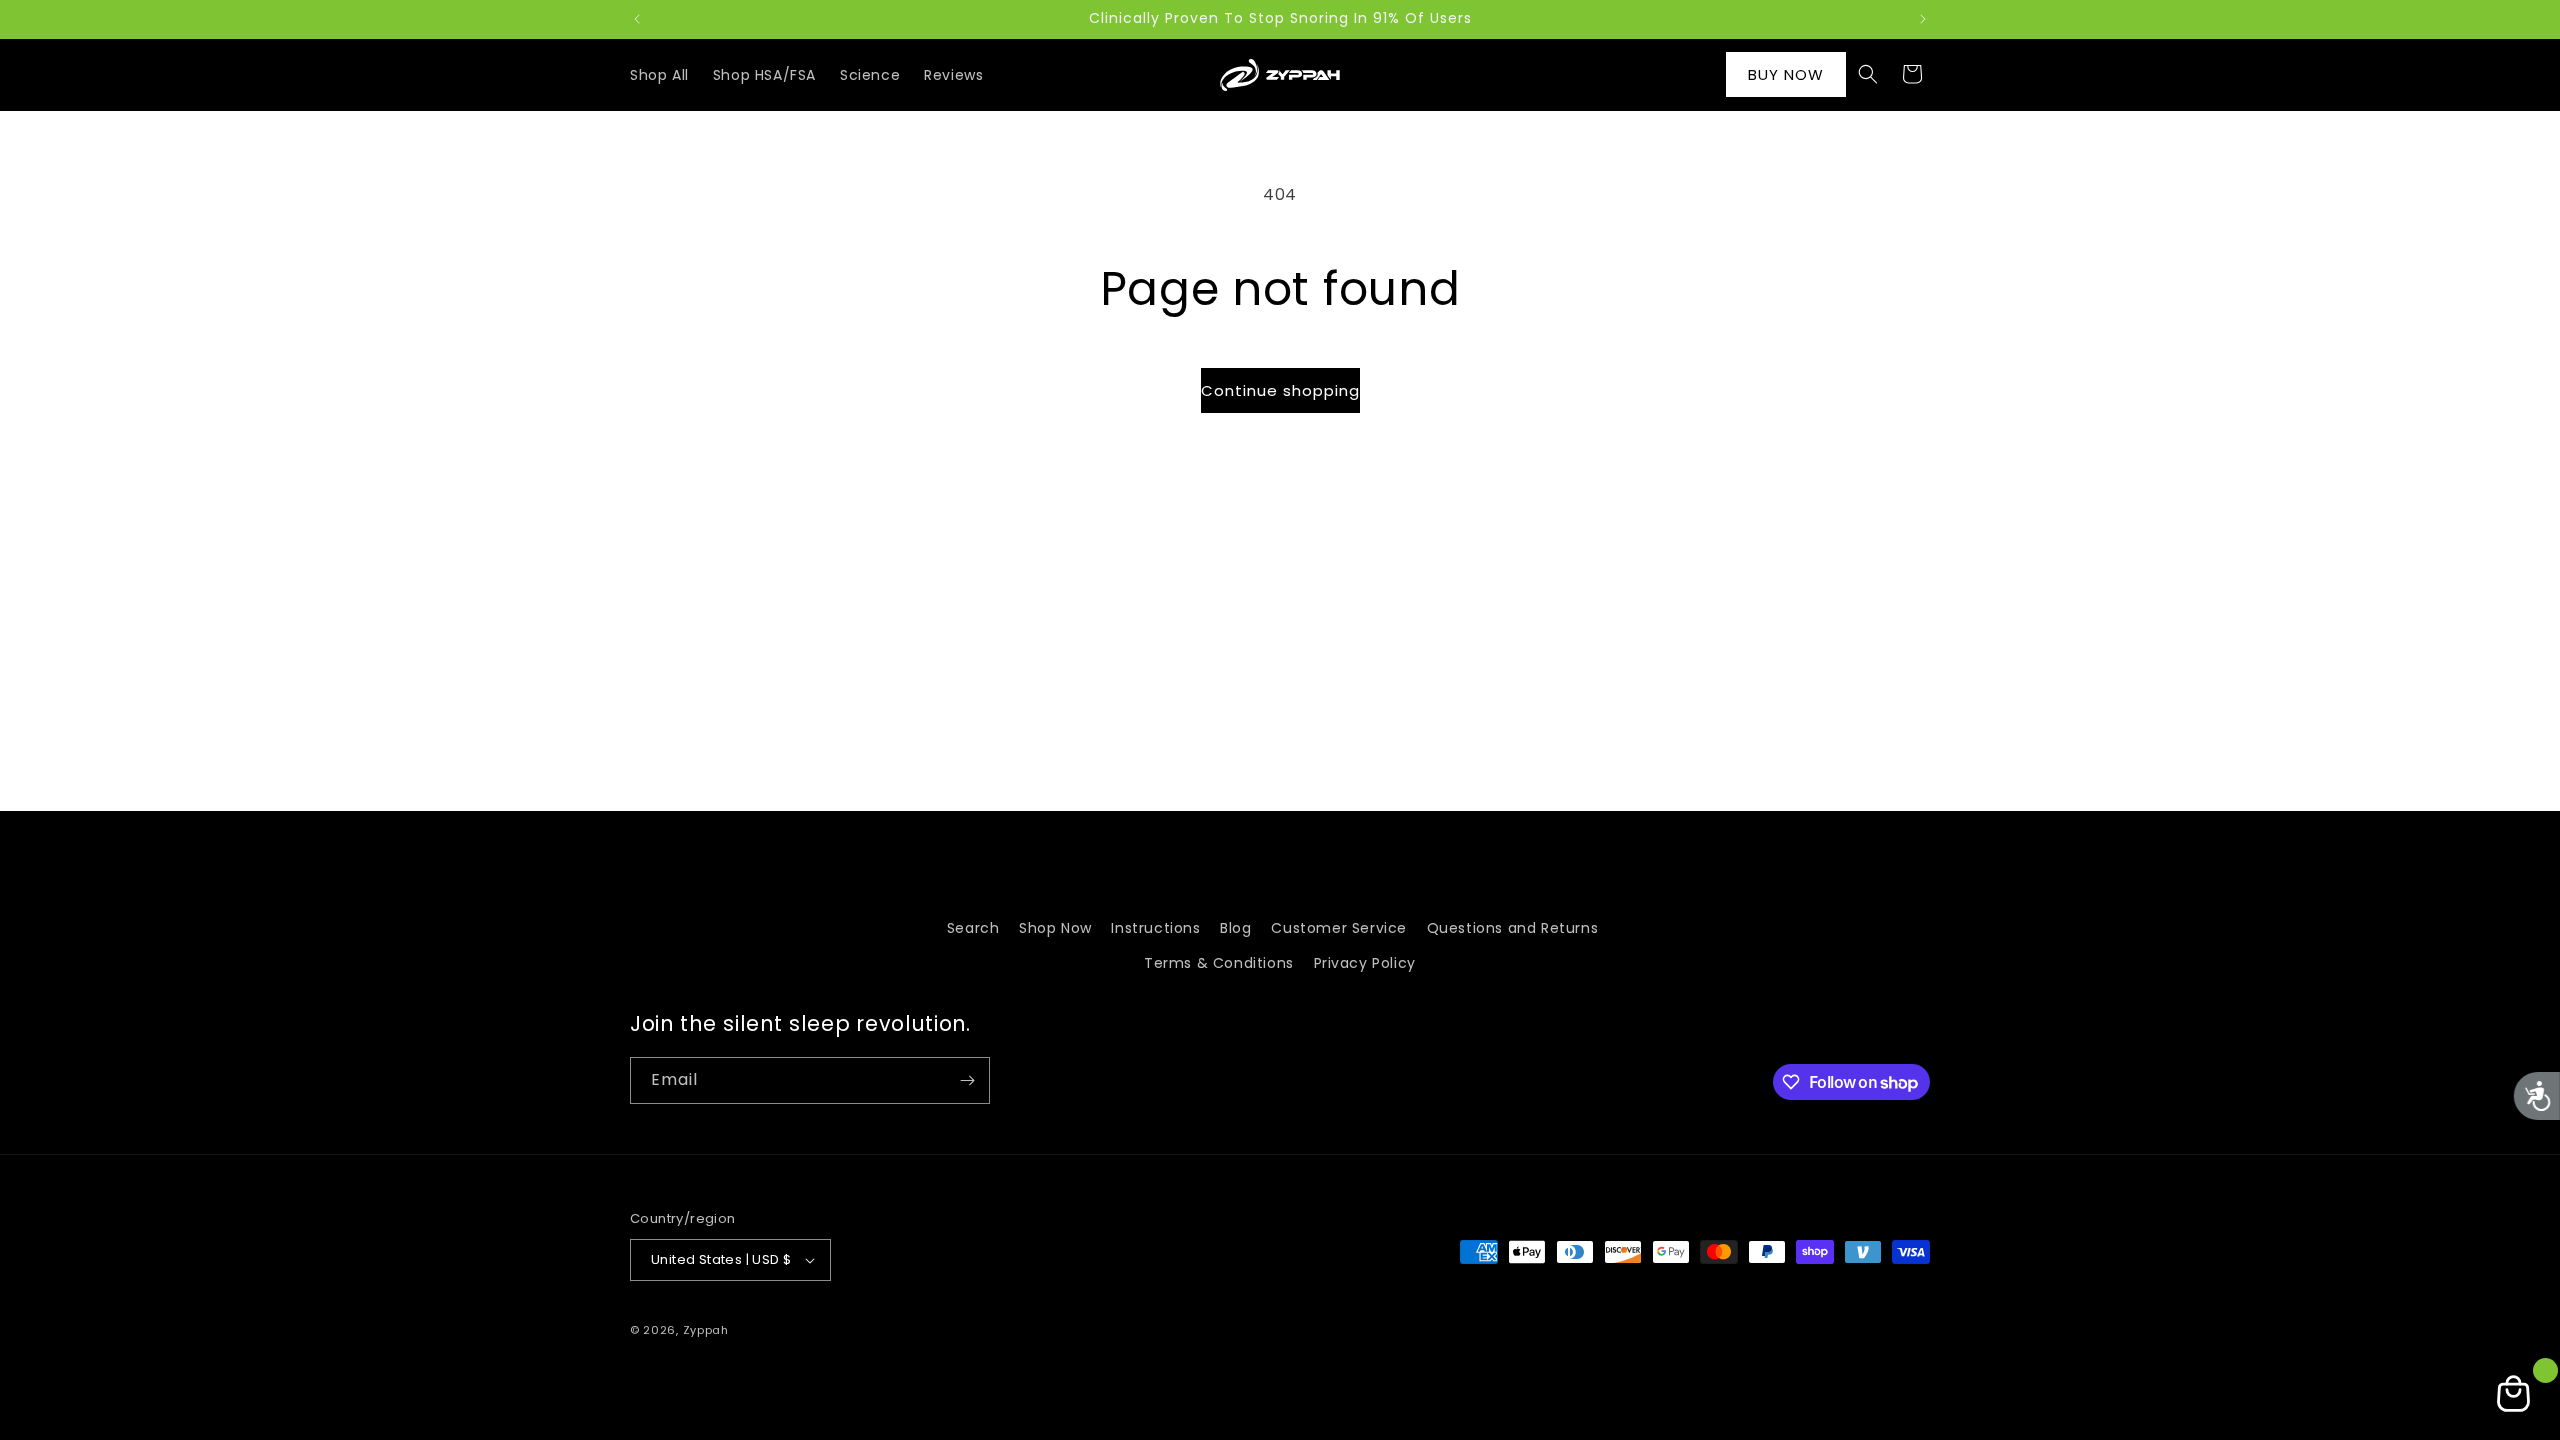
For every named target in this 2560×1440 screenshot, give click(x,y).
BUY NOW (1786, 74)
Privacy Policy (1365, 963)
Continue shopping (1280, 390)
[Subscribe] (967, 1080)
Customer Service (1339, 928)
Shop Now (1055, 928)
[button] (1868, 74)
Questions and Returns (1513, 928)
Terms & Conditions (1219, 963)
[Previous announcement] (637, 19)
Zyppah (706, 1330)
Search (973, 928)
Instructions (1155, 928)
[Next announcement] (1923, 19)
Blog (1235, 928)
